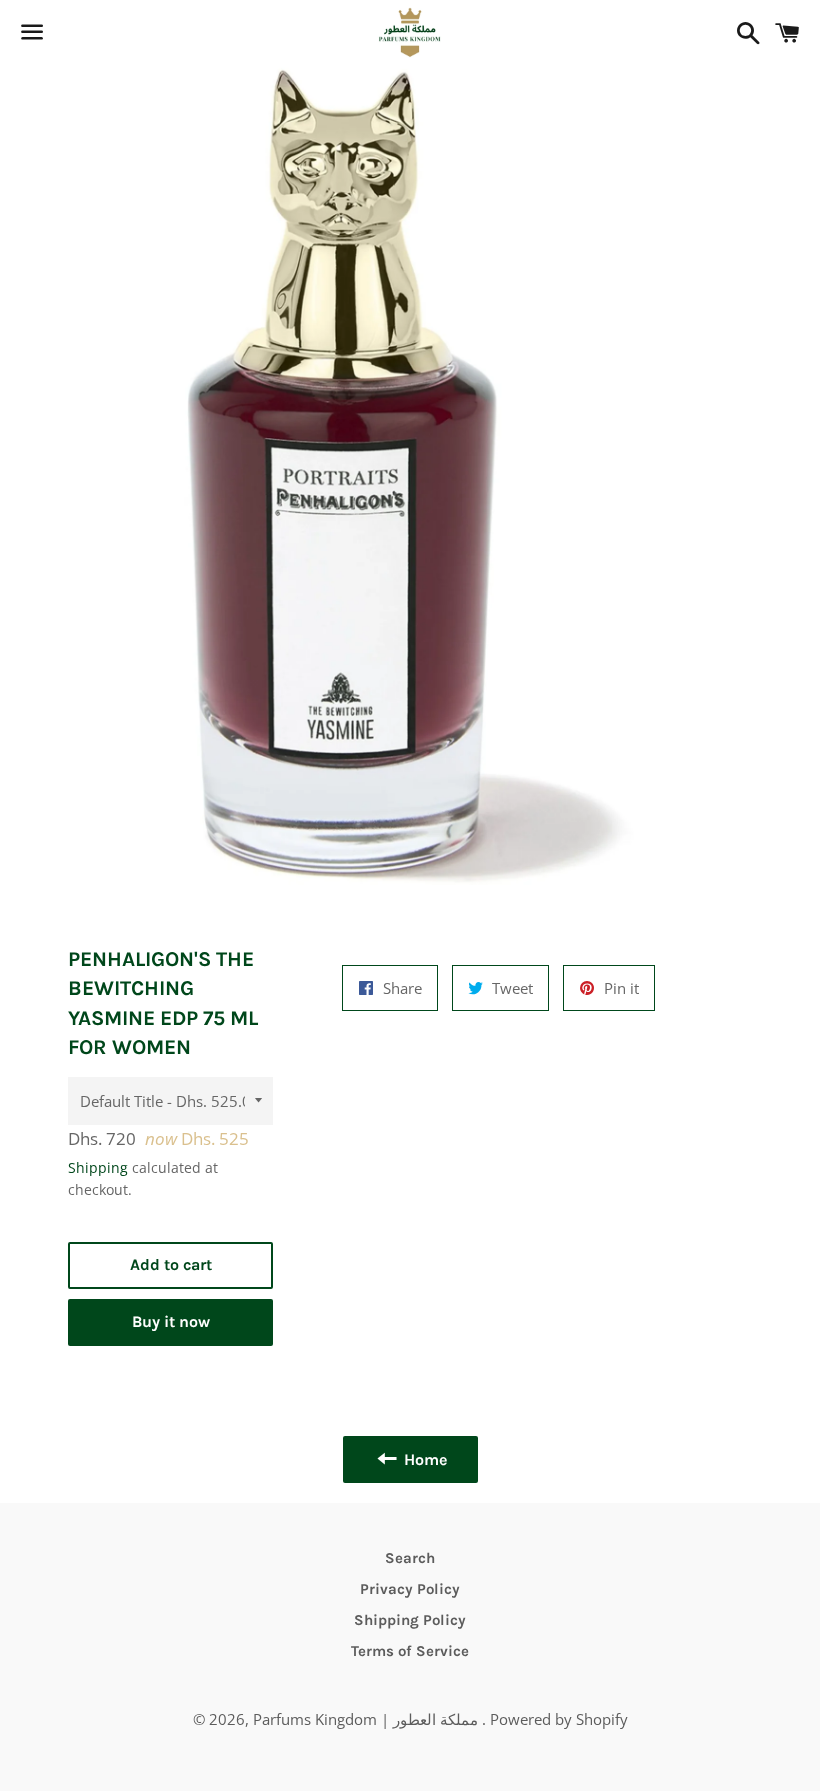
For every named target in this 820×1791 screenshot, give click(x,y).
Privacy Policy (410, 1589)
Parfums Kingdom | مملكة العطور (367, 1719)
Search (410, 1558)
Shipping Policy (410, 1620)
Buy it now (171, 1321)
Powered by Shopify (559, 1719)
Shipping (98, 1167)
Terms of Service (410, 1651)
